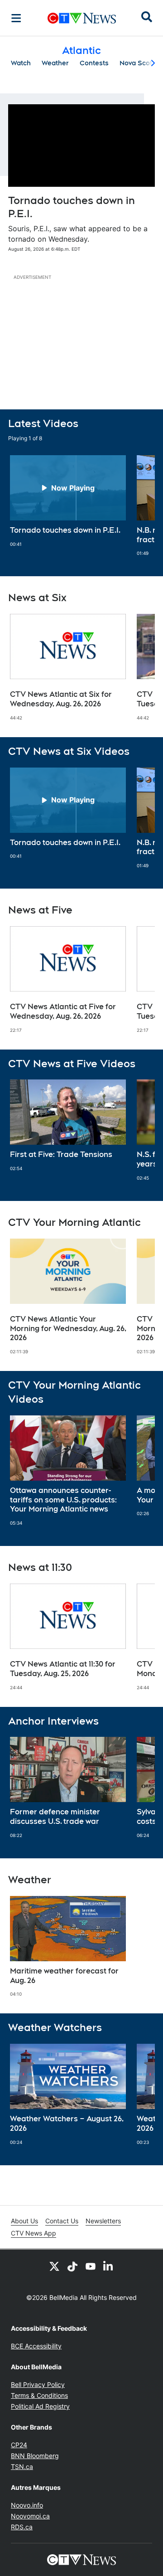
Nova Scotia (139, 63)
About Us (24, 2221)
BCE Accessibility (36, 2346)
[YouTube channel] (91, 2266)
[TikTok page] (72, 2266)
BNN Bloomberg (35, 2456)
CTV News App (34, 2233)
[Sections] (16, 18)
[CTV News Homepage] (82, 18)
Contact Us (62, 2221)
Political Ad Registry (40, 2406)
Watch (21, 63)
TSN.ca (22, 2467)
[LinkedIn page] (109, 2266)
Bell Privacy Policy (38, 2384)
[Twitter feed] (54, 2266)
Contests (94, 63)
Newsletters (103, 2221)
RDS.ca (22, 2527)
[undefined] (68, 501)
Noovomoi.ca (30, 2516)
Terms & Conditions (39, 2395)
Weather (55, 63)
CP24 (19, 2445)
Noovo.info (27, 2505)
